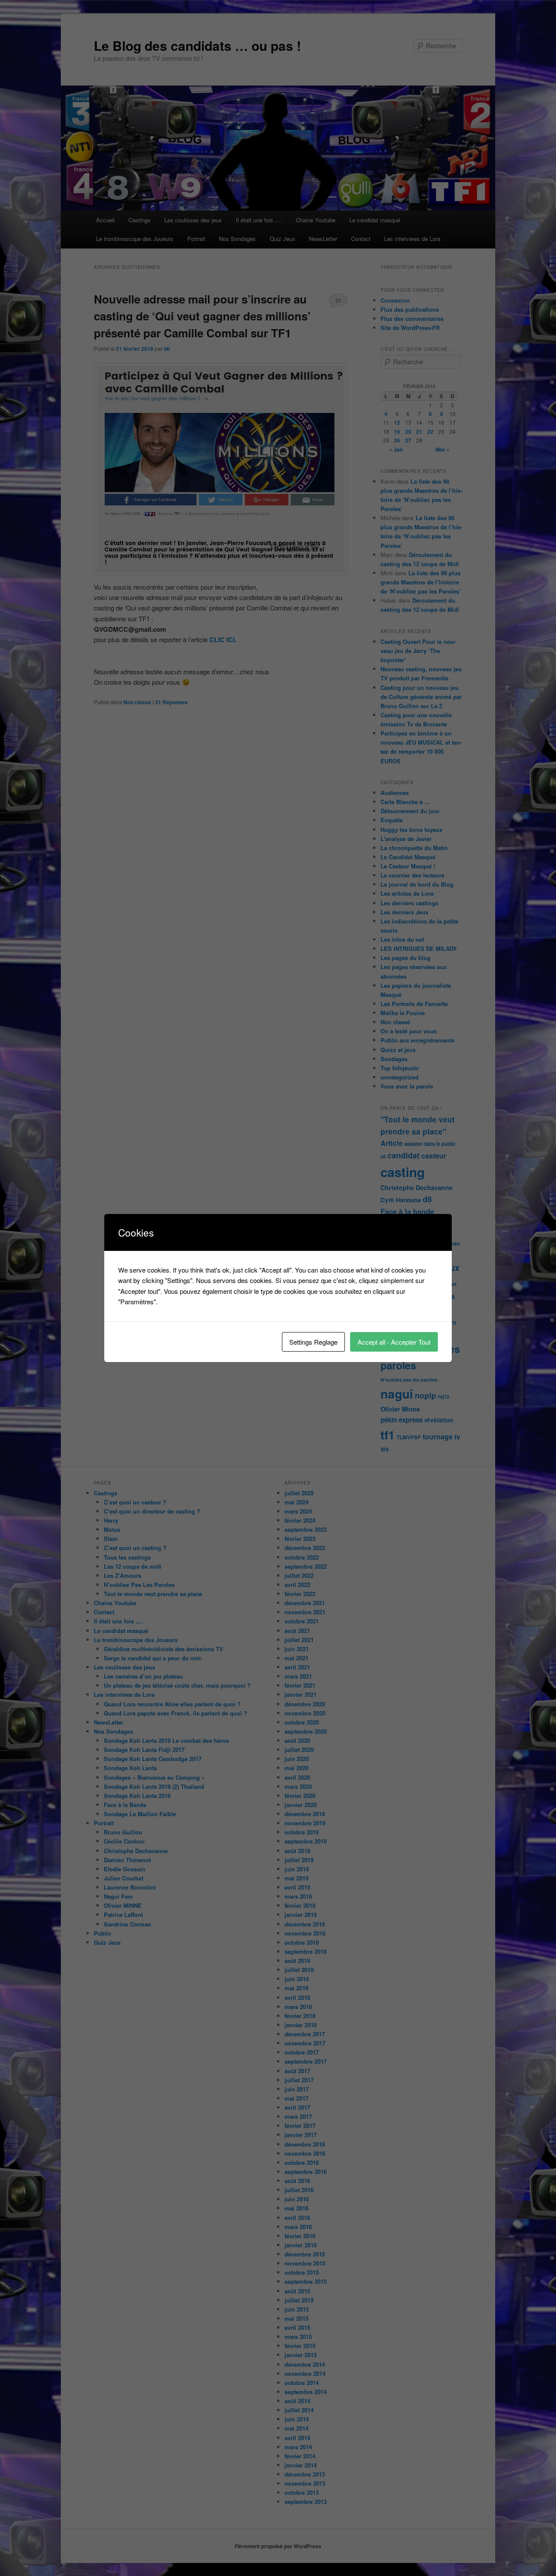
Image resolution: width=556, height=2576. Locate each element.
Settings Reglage (313, 1342)
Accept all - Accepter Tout (394, 1342)
